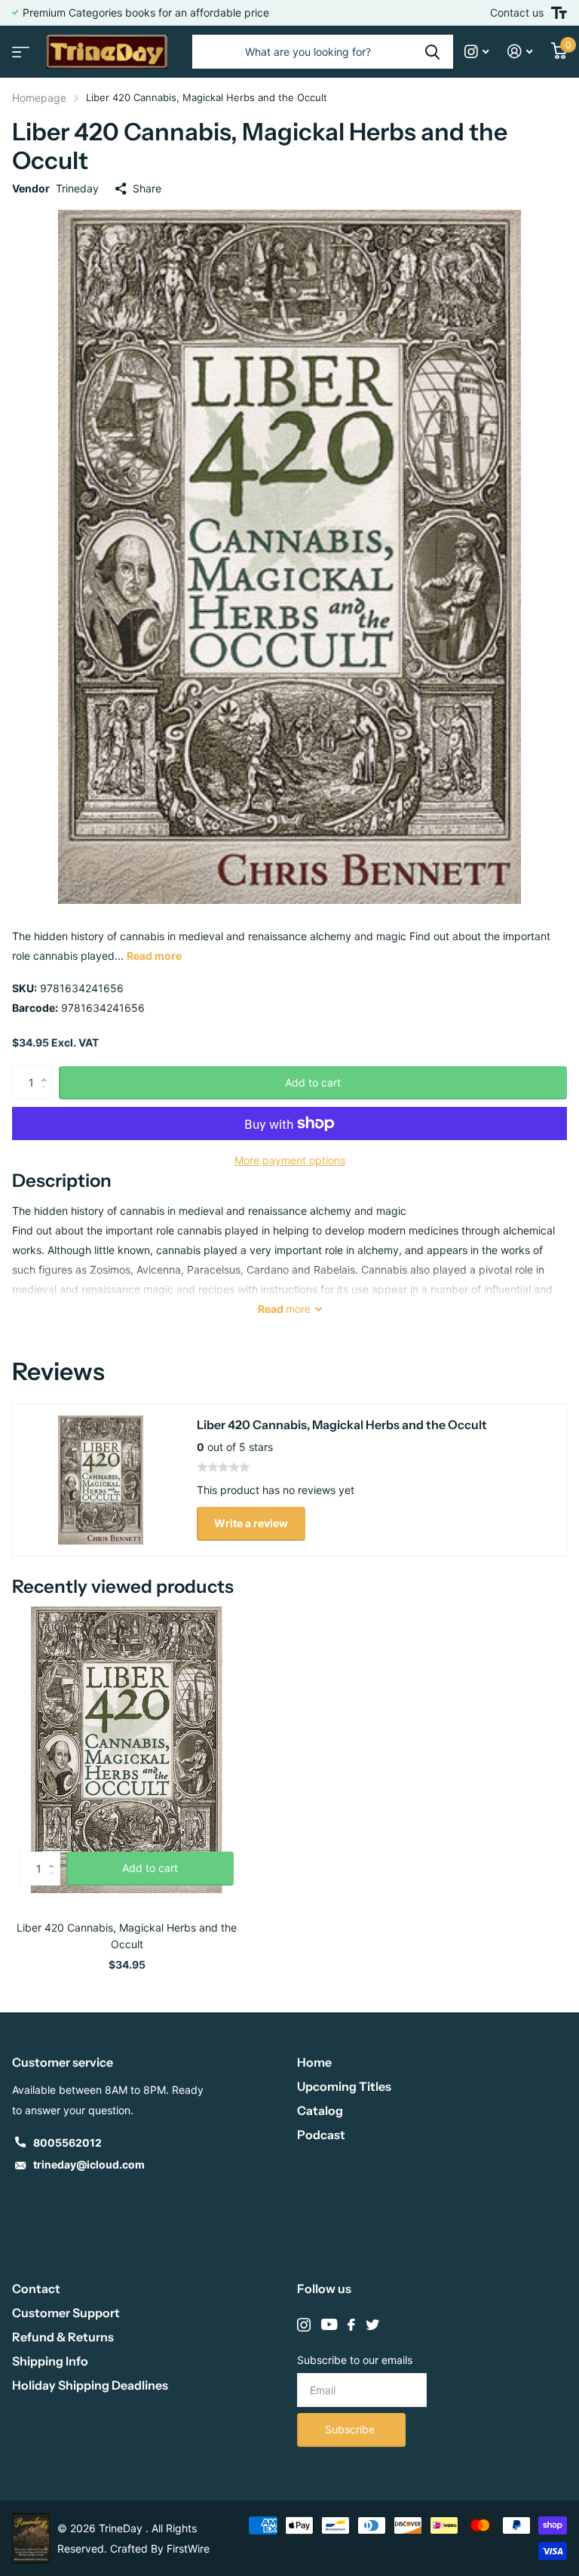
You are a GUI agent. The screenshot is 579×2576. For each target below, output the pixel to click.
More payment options (290, 1160)
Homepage (39, 98)
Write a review (251, 1523)
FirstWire (188, 2548)
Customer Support (66, 2313)
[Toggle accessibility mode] (559, 13)
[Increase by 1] (47, 1070)
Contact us (517, 12)
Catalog (320, 2110)
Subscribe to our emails (355, 2360)
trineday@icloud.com (89, 2164)
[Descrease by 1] (47, 1095)
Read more (154, 956)
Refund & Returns (63, 2337)
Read (284, 1309)
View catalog (19, 47)
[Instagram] (304, 2325)
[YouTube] (329, 2325)
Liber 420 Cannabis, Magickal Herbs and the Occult (127, 1936)
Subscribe (351, 2429)
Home (314, 2062)
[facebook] (351, 2325)
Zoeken (432, 52)
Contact (36, 2289)
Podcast (321, 2135)
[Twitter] (372, 2325)
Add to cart (313, 1082)
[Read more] (477, 52)
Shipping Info (50, 2361)
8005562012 (67, 2143)
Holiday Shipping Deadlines (90, 2385)
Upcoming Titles (344, 2086)
